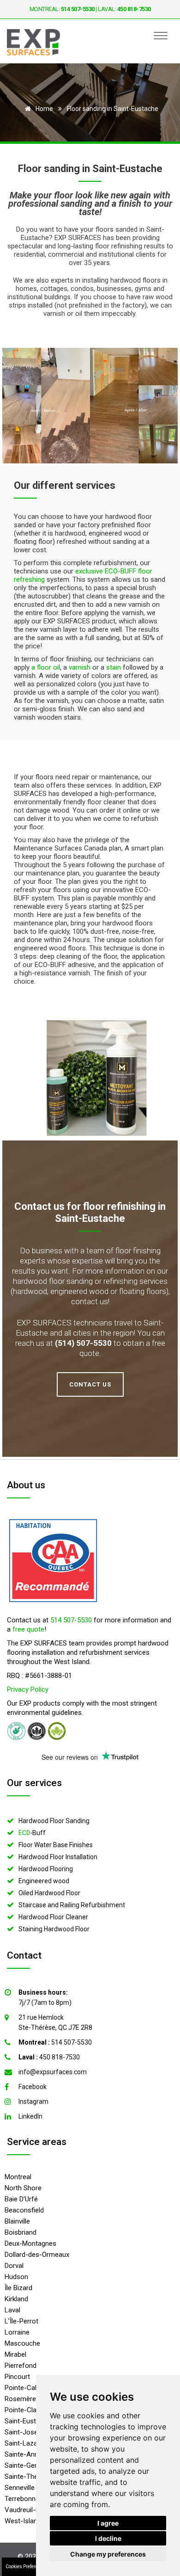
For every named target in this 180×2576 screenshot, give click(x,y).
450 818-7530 (49, 2057)
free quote (28, 1629)
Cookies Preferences (27, 2567)
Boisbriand (21, 2232)
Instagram (33, 2101)
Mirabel (15, 2354)
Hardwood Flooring (46, 1869)
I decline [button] (108, 2538)
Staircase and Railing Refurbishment (72, 1905)
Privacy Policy (28, 1689)
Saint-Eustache (28, 2421)
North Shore (23, 2188)
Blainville (17, 2221)
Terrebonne (22, 2499)
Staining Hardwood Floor (54, 1929)
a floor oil (46, 667)
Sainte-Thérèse (28, 2477)
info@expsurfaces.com (53, 2072)
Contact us (39, 1206)
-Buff (32, 1833)
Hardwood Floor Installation (58, 1857)
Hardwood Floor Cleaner (53, 1917)
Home (44, 109)
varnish (80, 667)
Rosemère (20, 2399)
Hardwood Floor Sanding (54, 1821)
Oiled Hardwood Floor (49, 1893)
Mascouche (22, 2343)
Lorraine (17, 2332)
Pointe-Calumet (28, 2388)
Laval (12, 2310)
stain (114, 667)
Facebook (33, 2087)
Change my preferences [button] (108, 2554)
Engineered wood (44, 1881)
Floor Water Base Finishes (56, 1845)
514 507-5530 (71, 1620)
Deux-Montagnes (30, 2243)
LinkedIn (30, 2116)
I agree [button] (108, 2523)
